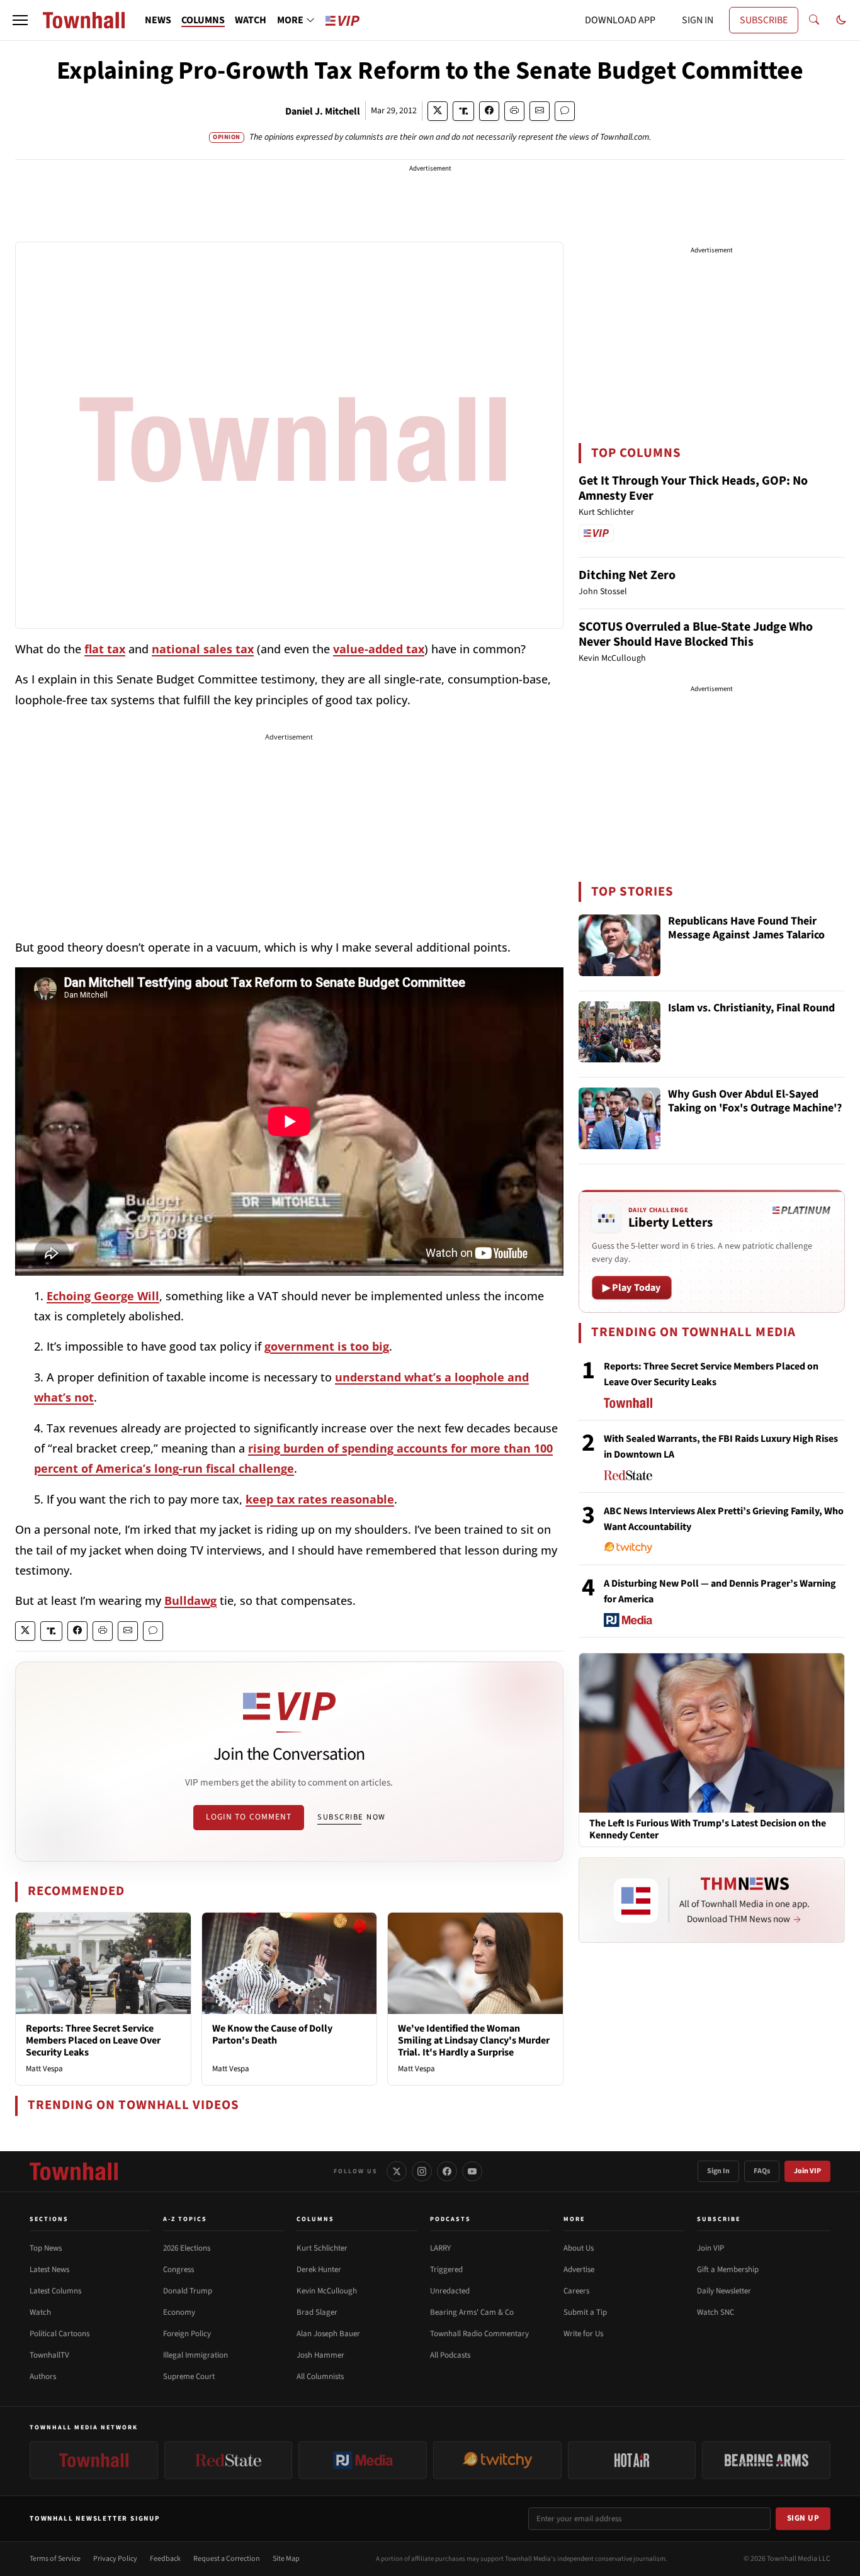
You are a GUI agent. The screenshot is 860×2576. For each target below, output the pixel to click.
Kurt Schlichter (322, 2248)
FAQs (762, 2171)
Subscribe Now (351, 1817)
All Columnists (320, 2376)
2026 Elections (187, 2248)
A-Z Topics (185, 2219)
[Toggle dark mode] (841, 20)
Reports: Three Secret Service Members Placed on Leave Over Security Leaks (93, 2040)
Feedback (165, 2559)
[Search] (814, 20)
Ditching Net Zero (627, 575)
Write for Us (583, 2334)
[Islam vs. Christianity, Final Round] (620, 1032)
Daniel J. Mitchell (323, 111)
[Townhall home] (74, 2171)
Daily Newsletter (724, 2291)
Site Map (286, 2559)
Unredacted (450, 2291)
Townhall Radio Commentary (479, 2334)
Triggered (446, 2269)
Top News (46, 2248)
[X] (397, 2171)
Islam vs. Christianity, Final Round (751, 1009)
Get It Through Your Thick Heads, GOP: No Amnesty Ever (693, 488)
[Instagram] (422, 2171)
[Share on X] (438, 111)
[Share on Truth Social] (464, 111)
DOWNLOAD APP (620, 20)
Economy (179, 2312)
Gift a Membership (728, 2269)
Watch (40, 2312)
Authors (43, 2376)
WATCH (251, 20)
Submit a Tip (585, 2312)
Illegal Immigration (195, 2355)
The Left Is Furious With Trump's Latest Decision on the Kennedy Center (708, 1830)
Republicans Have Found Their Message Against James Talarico (746, 929)
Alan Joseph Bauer (328, 2334)
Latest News (49, 2269)
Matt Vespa (44, 2069)
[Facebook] (447, 2171)
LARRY (440, 2248)
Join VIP (807, 2171)
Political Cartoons (59, 2334)
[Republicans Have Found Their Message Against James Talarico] (620, 945)
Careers (576, 2291)
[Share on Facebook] (489, 111)
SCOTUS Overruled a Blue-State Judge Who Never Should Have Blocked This (696, 634)
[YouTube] (472, 2171)
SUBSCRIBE (764, 20)
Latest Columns (55, 2291)
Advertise (579, 2269)
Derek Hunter (319, 2269)
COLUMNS (203, 20)
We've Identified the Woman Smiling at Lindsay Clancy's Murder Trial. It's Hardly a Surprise (474, 2040)
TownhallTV (49, 2355)
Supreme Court (189, 2376)
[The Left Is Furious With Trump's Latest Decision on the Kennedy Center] (712, 1733)
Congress (178, 2269)
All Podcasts (450, 2355)
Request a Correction (227, 2559)
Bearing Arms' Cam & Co (472, 2312)
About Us (579, 2248)
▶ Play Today (632, 1288)
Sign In (718, 2171)
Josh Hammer (320, 2355)
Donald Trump (188, 2291)
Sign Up (803, 2518)
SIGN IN (698, 20)
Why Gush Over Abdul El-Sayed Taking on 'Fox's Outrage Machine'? (755, 1102)
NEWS (158, 20)
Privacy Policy (115, 2559)
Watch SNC (716, 2312)
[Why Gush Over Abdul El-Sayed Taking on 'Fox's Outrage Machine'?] (620, 1118)
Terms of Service (55, 2559)
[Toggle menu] (20, 20)
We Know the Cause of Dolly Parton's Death (272, 2034)
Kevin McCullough (327, 2291)
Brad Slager (317, 2312)
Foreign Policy (187, 2334)
